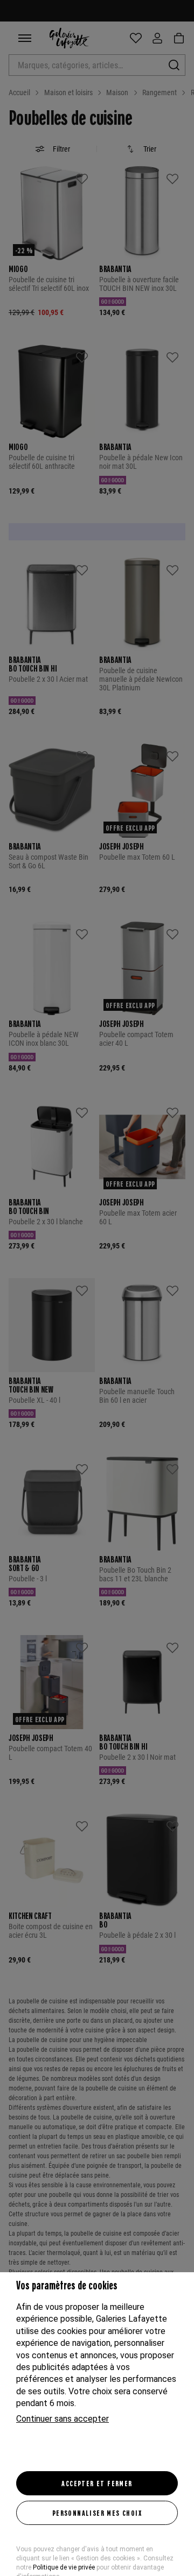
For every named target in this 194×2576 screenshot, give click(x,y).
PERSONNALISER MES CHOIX (97, 2513)
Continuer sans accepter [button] (63, 2419)
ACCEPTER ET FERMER (97, 2483)
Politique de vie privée (64, 2567)
